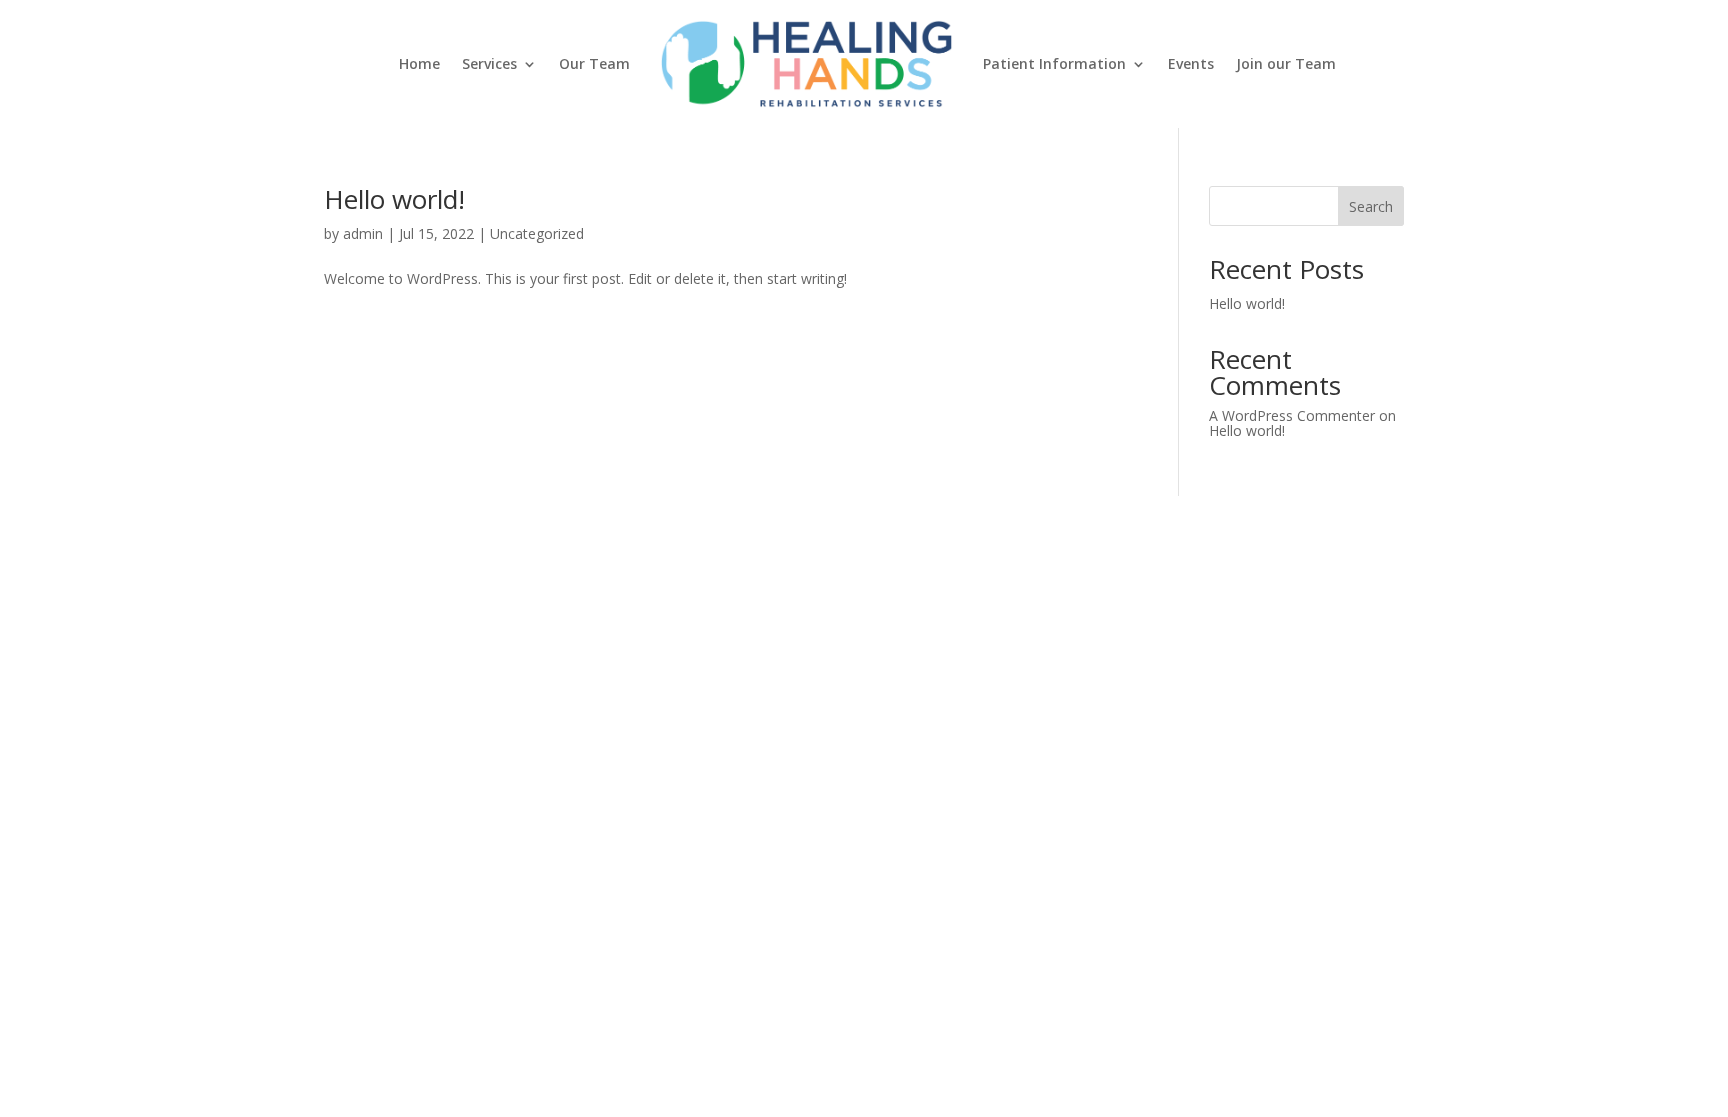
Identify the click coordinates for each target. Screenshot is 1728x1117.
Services (489, 63)
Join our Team (1286, 63)
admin (363, 233)
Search (1371, 206)
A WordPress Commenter (1292, 415)
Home (419, 63)
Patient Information (1054, 63)
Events (1191, 63)
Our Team (594, 63)
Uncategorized (537, 233)
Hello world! (394, 199)
